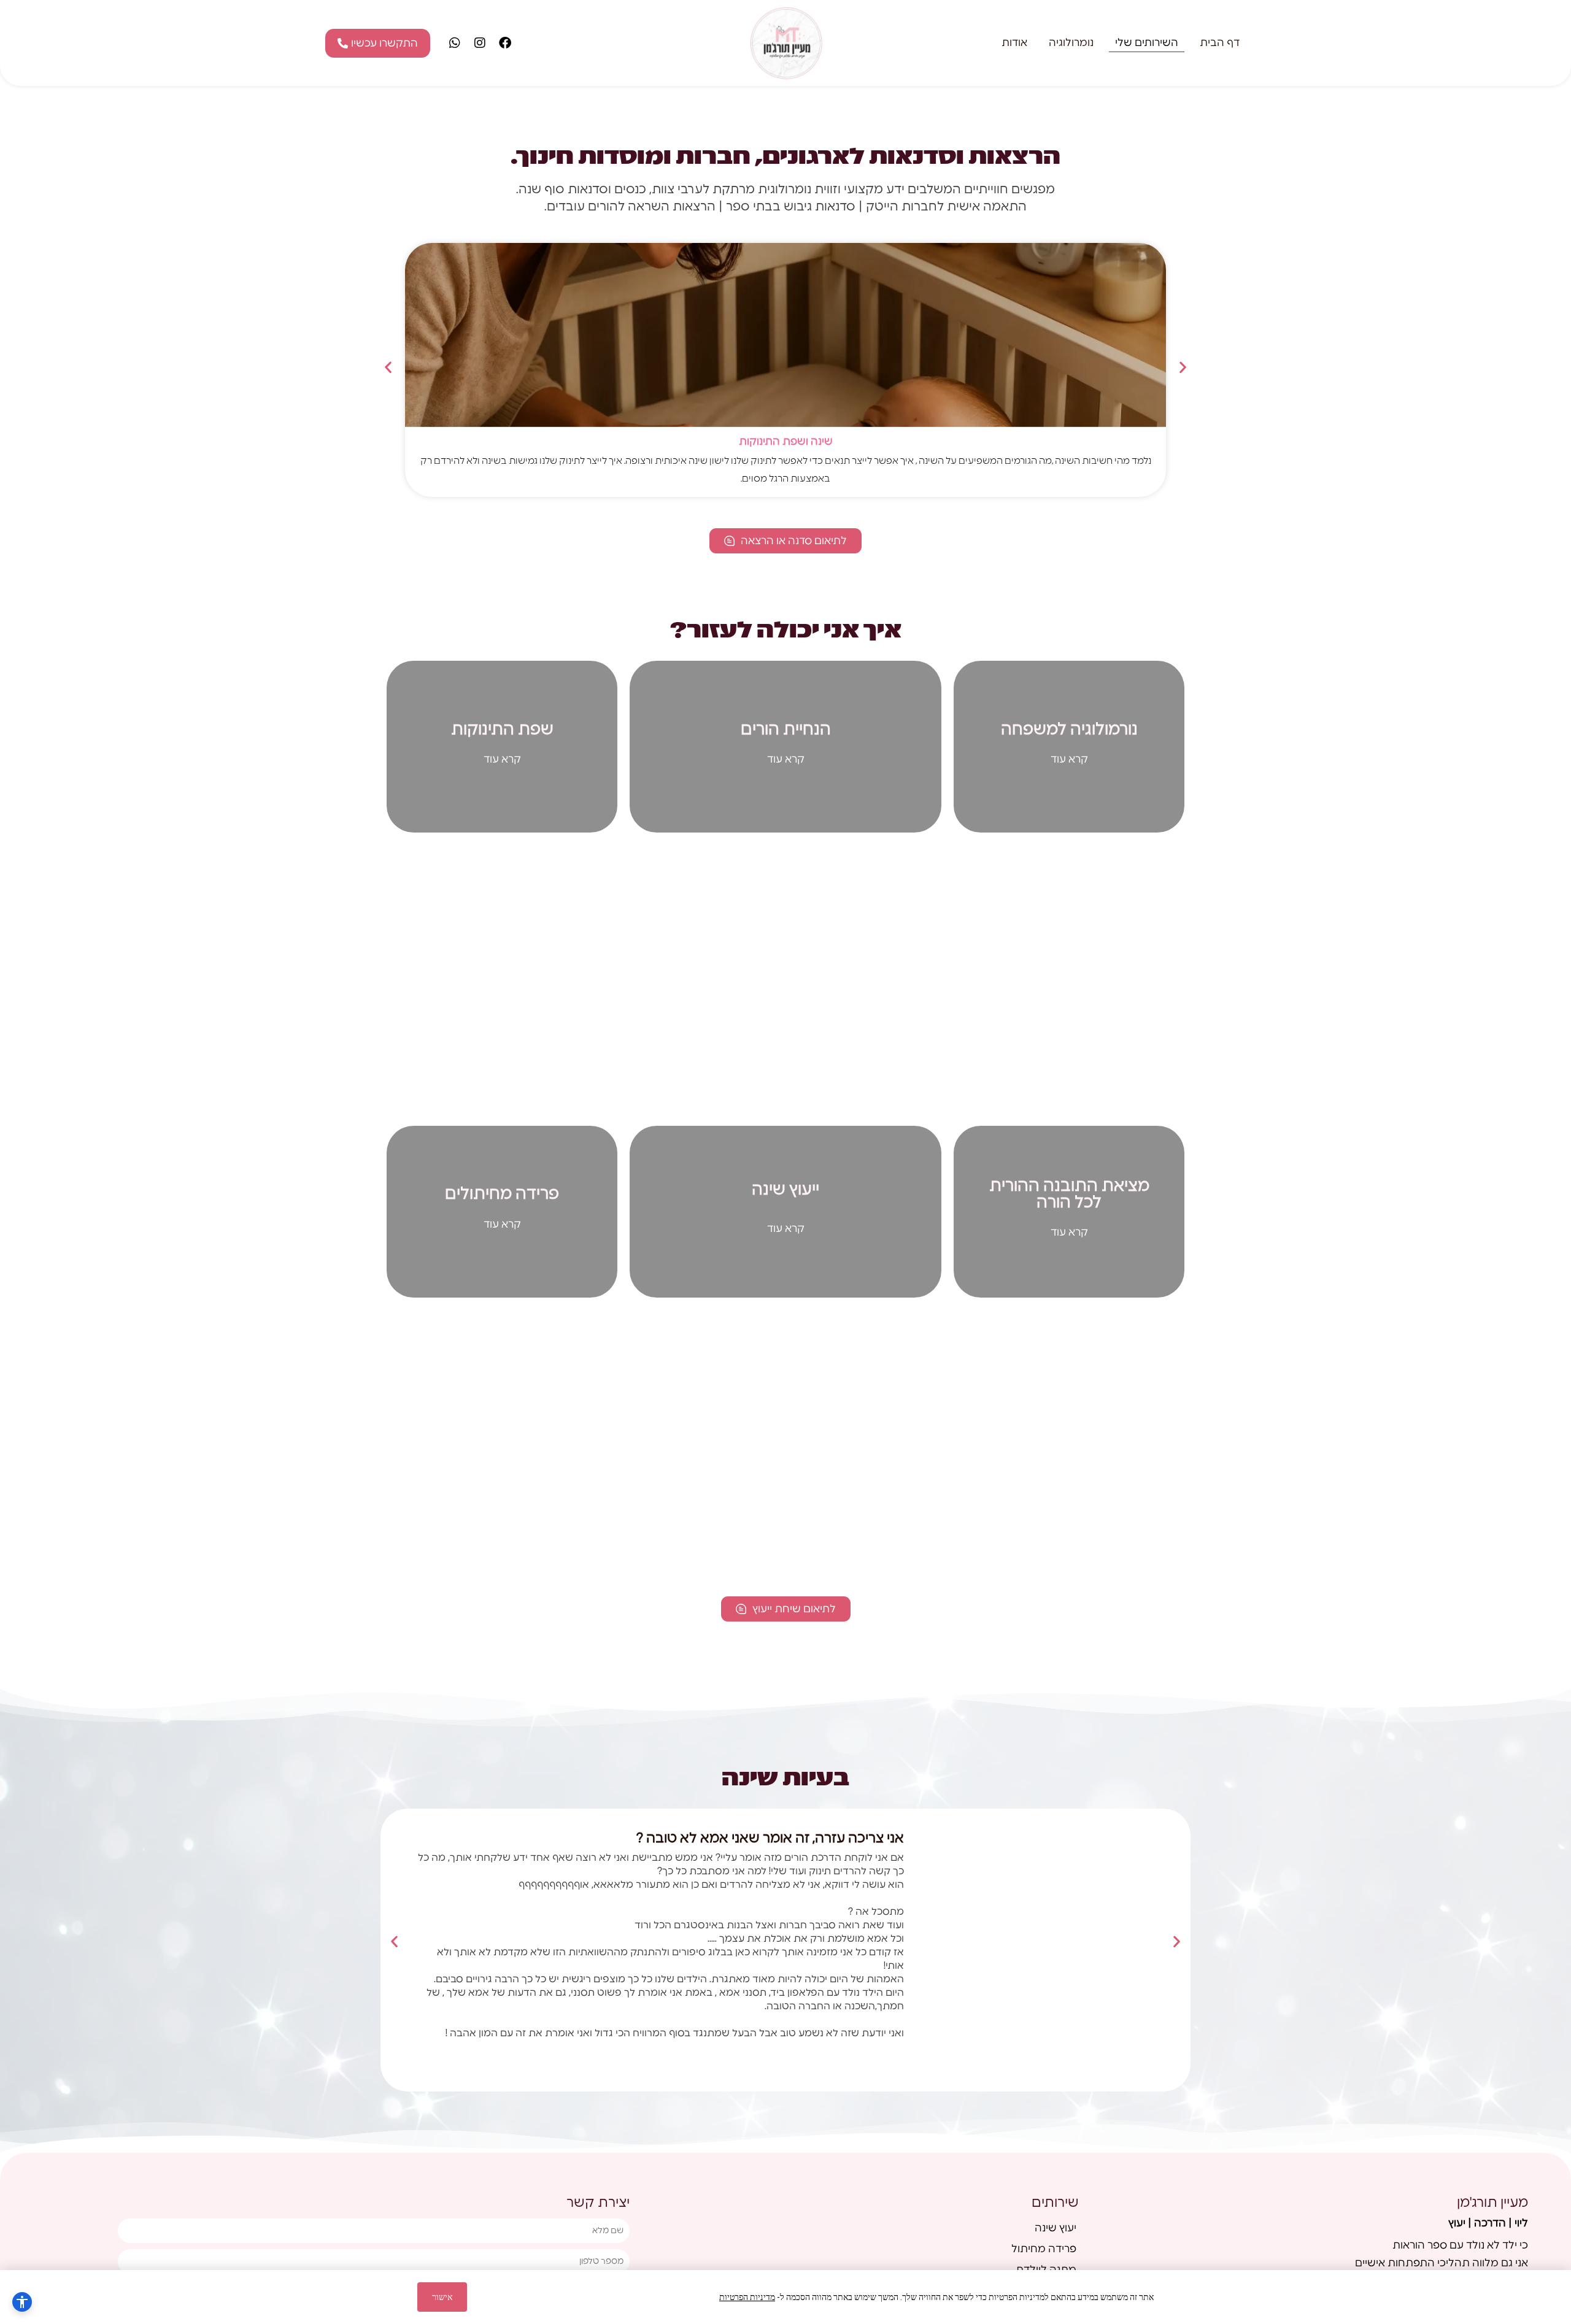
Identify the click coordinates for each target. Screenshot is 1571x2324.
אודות (1014, 43)
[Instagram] (480, 43)
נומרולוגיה (1071, 43)
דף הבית (1220, 43)
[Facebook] (505, 43)
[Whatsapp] (455, 43)
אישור (442, 2297)
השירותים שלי (1147, 43)
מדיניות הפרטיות (747, 2297)
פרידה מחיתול (1044, 2249)
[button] (388, 367)
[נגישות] (22, 2302)
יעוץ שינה (1056, 2228)
